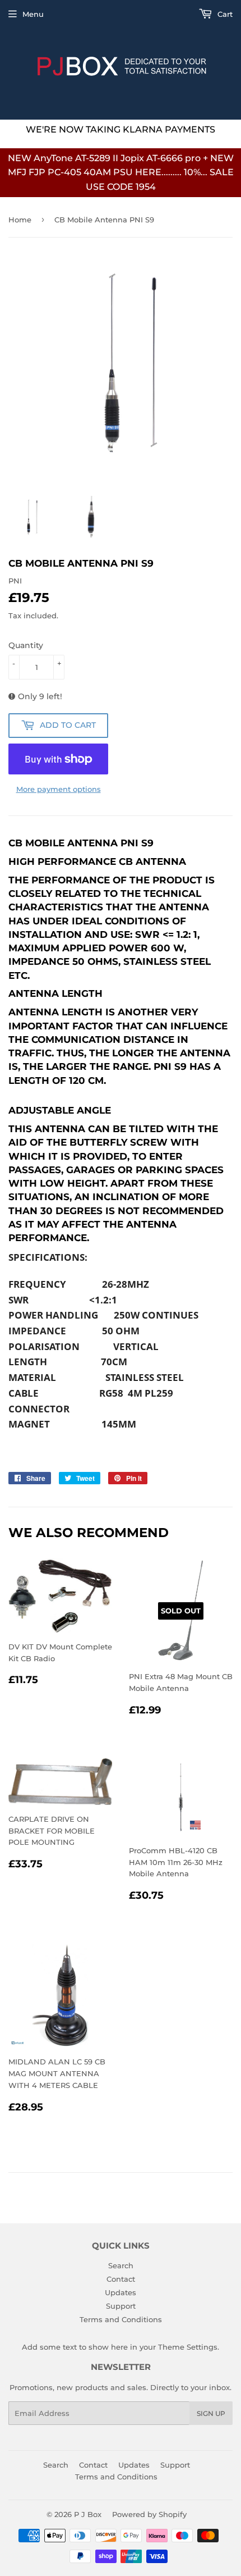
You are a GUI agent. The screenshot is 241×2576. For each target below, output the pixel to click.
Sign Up (211, 2413)
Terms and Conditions (121, 2319)
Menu (33, 14)
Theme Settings (188, 2347)
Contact (121, 2279)
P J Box (88, 2514)
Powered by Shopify (149, 2514)
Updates (121, 2292)
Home (20, 220)
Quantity (26, 645)
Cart (224, 14)
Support (121, 2306)
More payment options (59, 789)
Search (121, 2265)
